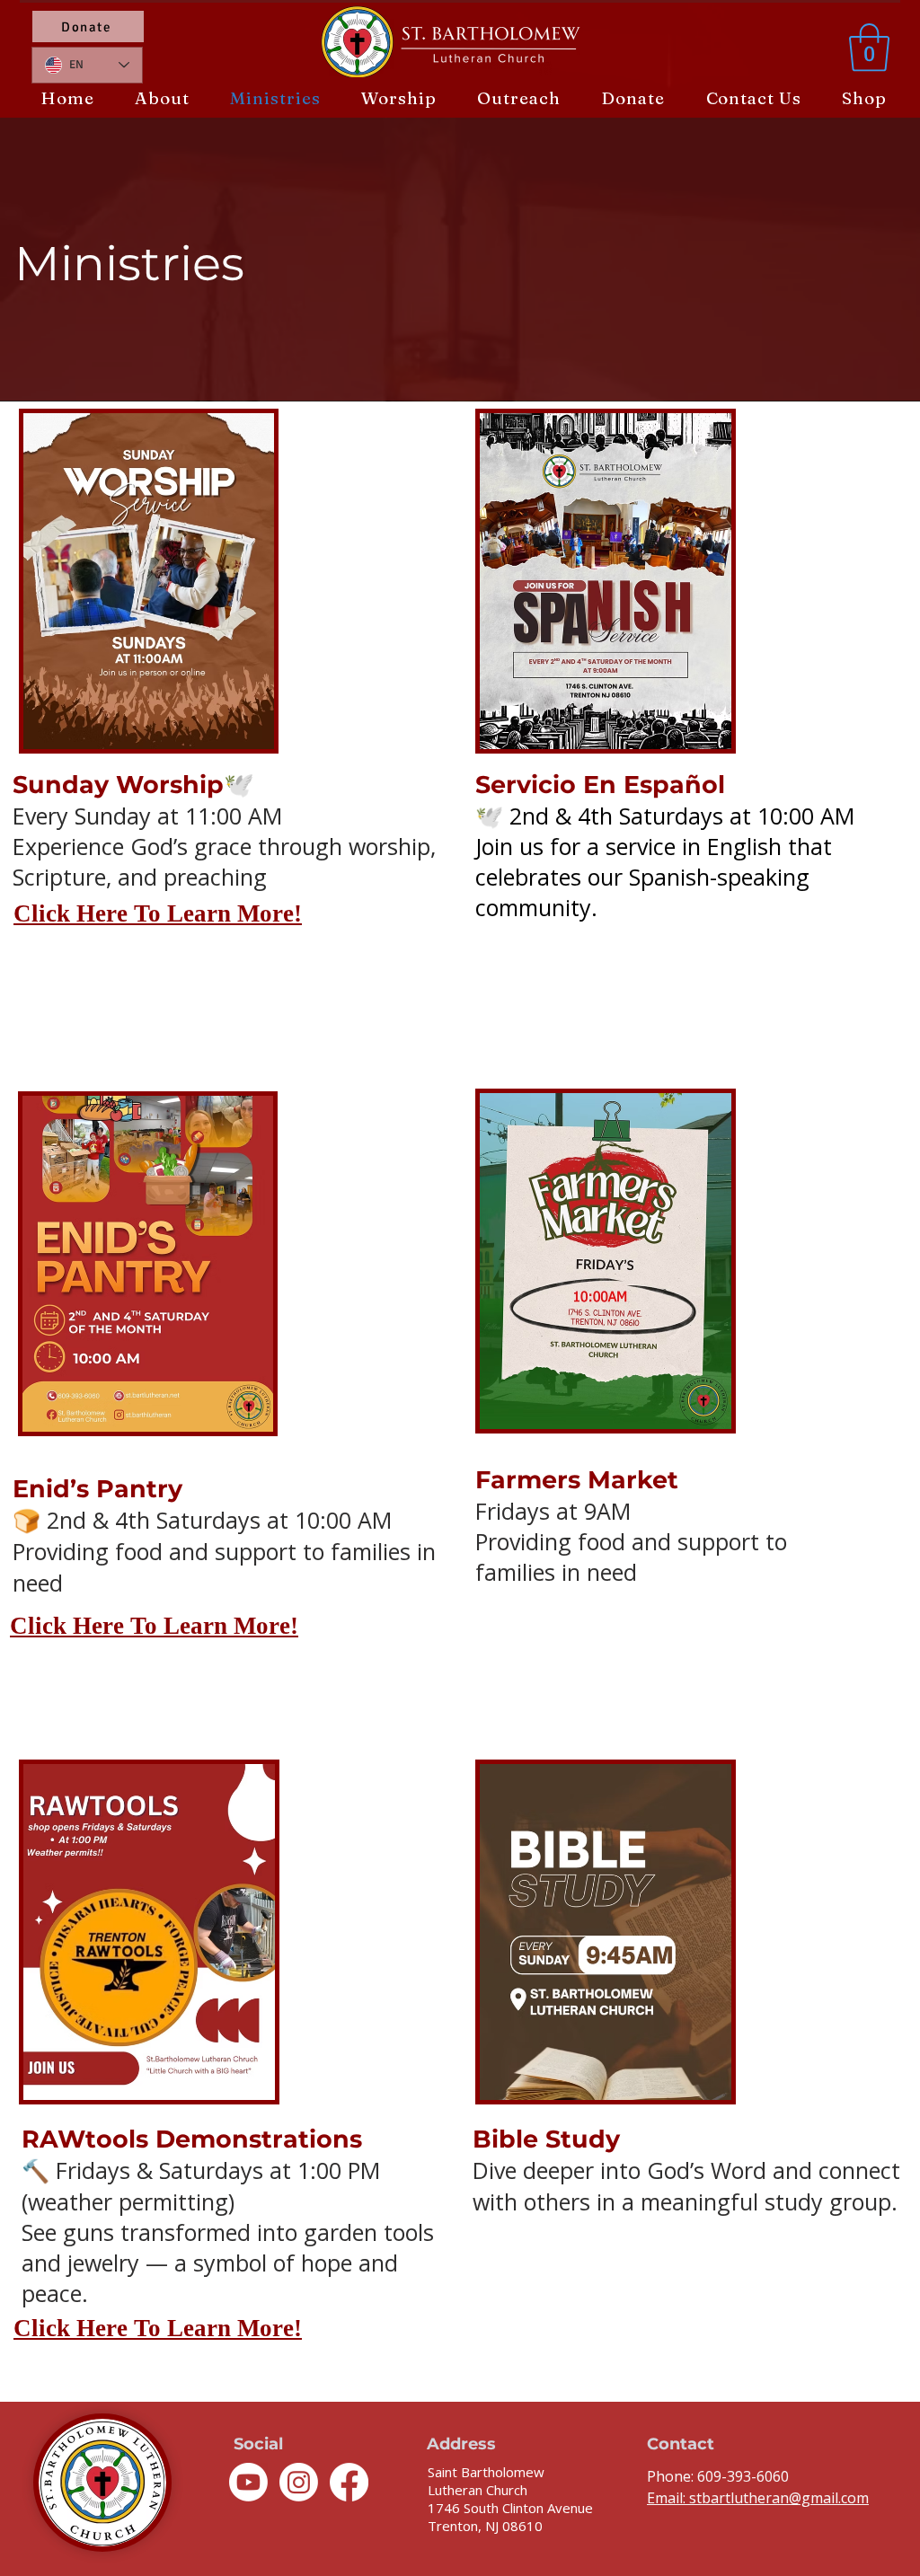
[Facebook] (349, 2482)
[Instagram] (299, 2482)
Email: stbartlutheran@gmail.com (758, 2498)
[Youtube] (248, 2482)
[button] (869, 48)
